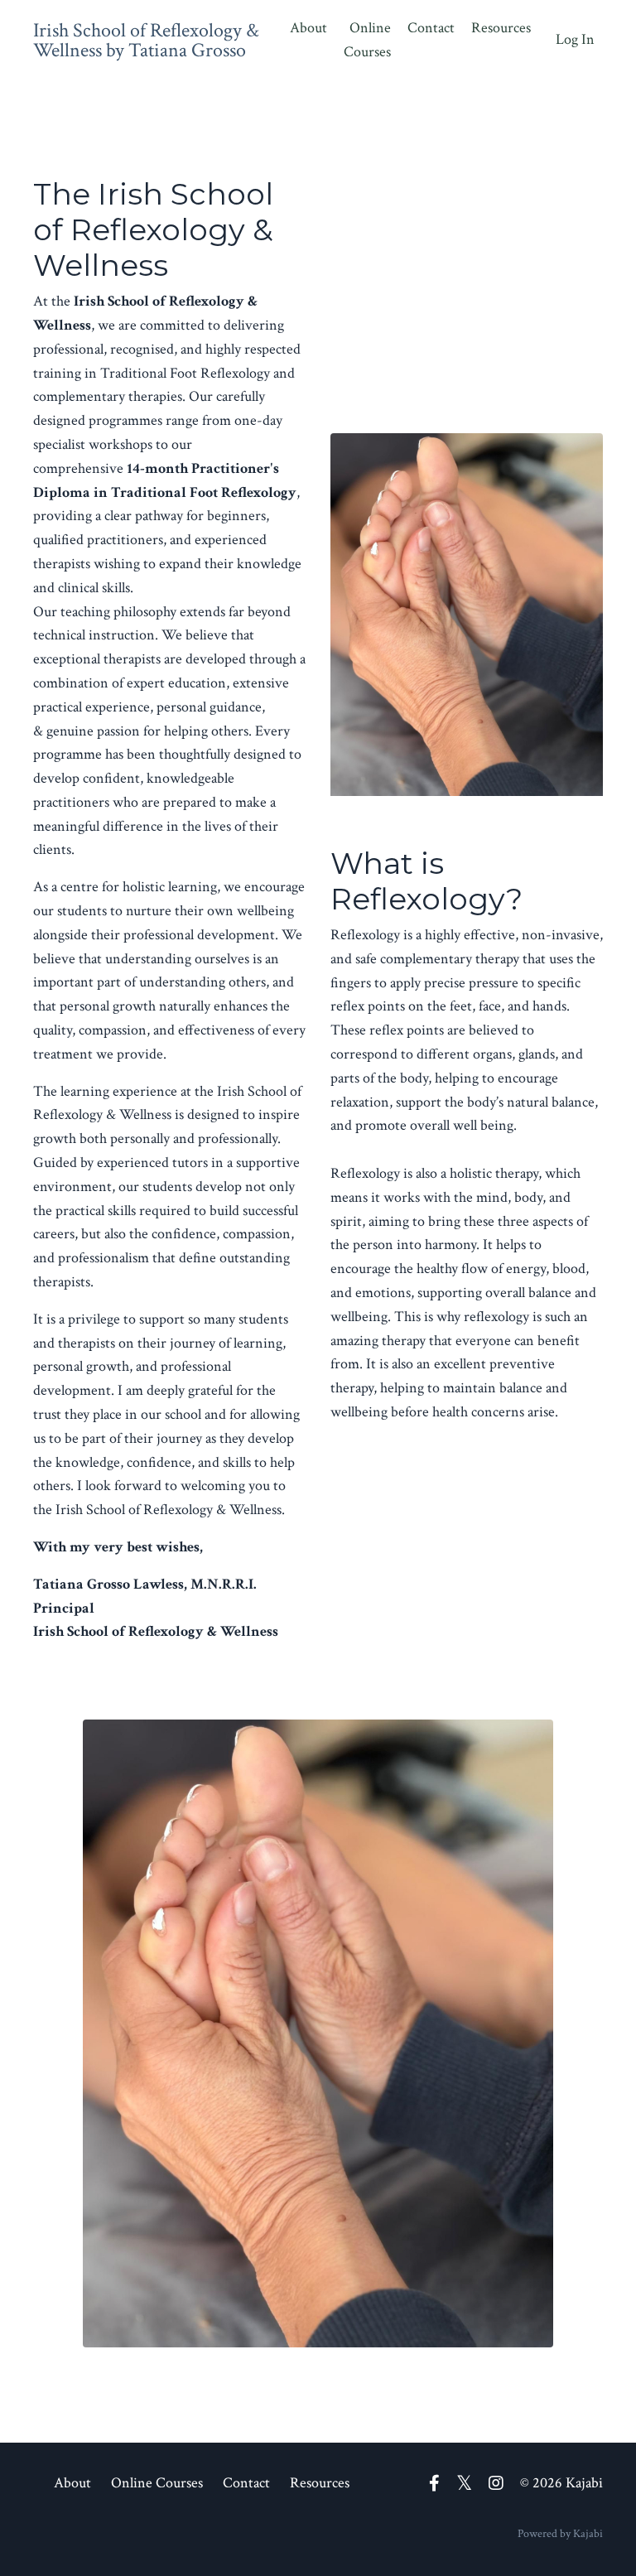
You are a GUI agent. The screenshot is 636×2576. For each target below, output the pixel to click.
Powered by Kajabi (560, 2534)
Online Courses (367, 40)
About (308, 28)
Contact (431, 28)
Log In (575, 39)
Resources (501, 28)
